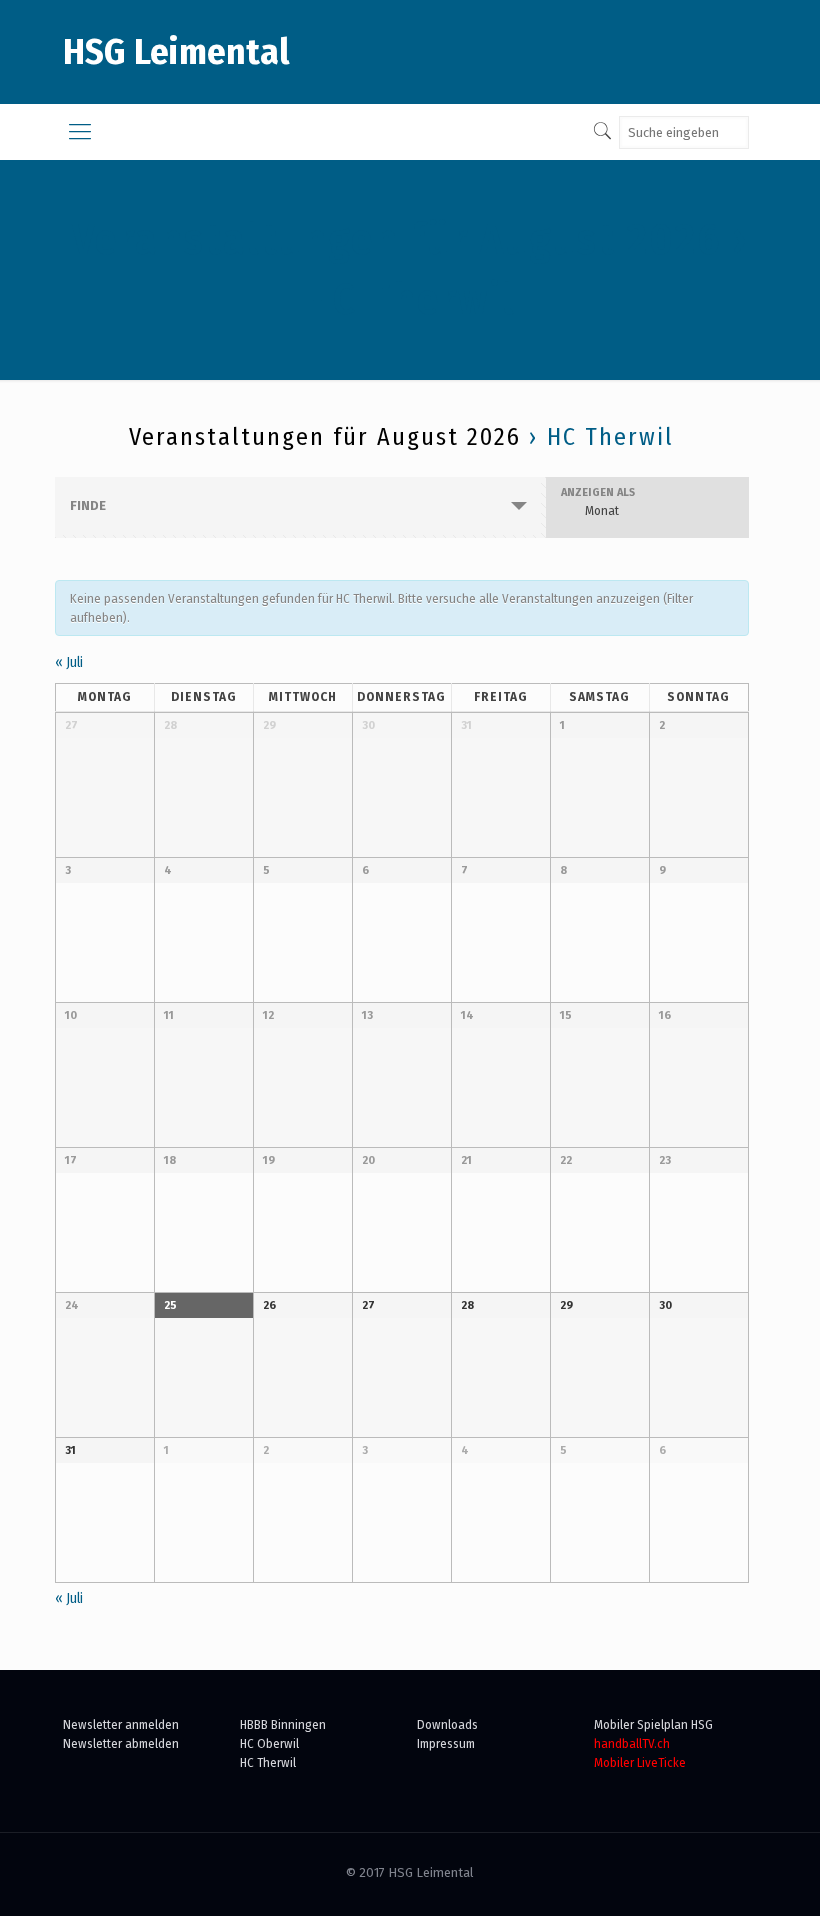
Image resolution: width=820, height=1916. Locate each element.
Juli (69, 662)
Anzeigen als (598, 492)
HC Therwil (268, 1762)
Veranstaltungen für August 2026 (396, 239)
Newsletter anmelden (121, 1724)
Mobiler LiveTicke (640, 1762)
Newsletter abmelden (121, 1743)
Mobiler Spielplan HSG (653, 1724)
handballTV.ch (632, 1743)
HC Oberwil (269, 1743)
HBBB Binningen (283, 1724)
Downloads (447, 1724)
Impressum (446, 1743)
